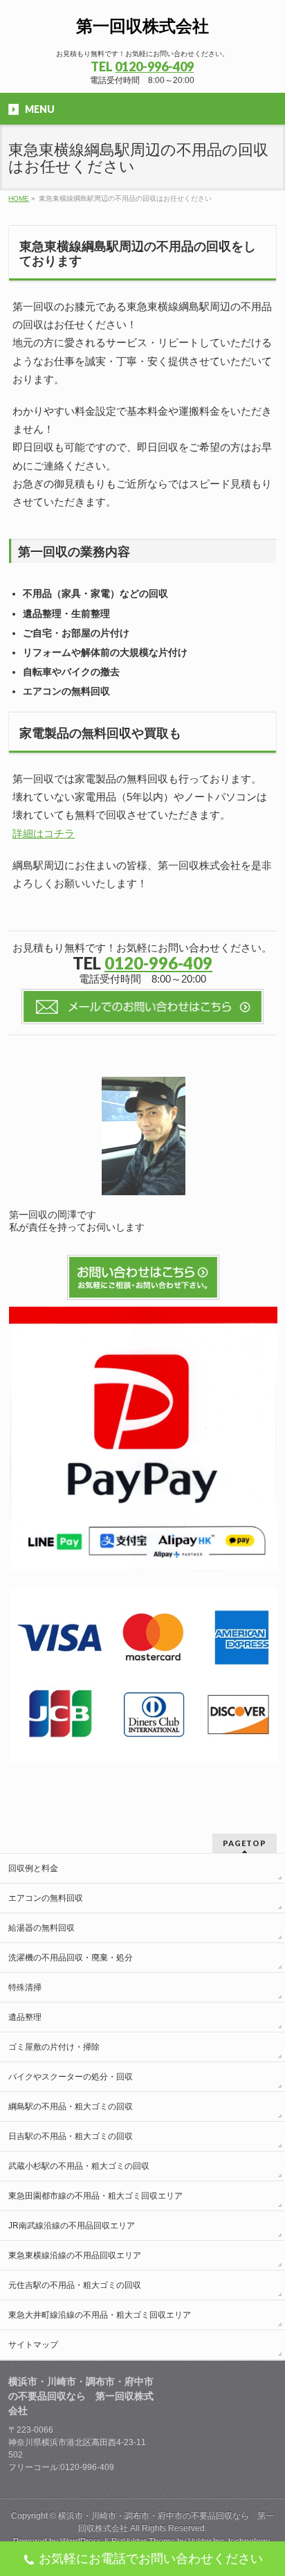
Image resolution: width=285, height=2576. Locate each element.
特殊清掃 (25, 1987)
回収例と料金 (33, 1868)
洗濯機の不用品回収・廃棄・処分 (71, 1958)
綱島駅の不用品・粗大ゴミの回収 (71, 2107)
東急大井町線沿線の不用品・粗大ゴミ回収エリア (100, 2315)
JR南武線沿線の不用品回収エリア (72, 2226)
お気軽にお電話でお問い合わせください (151, 2559)
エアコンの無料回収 (46, 1898)
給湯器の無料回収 (42, 1928)
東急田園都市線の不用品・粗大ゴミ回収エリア (95, 2196)
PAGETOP (245, 1843)
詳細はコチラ (44, 833)
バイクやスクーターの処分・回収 (71, 2077)
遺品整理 (25, 2017)
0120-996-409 (154, 66)
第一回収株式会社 (142, 26)
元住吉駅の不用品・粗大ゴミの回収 (75, 2285)
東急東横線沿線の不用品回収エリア (75, 2255)
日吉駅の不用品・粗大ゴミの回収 (71, 2136)
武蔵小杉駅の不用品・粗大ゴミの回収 (79, 2166)
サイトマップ (33, 2345)
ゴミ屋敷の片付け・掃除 (54, 2047)
